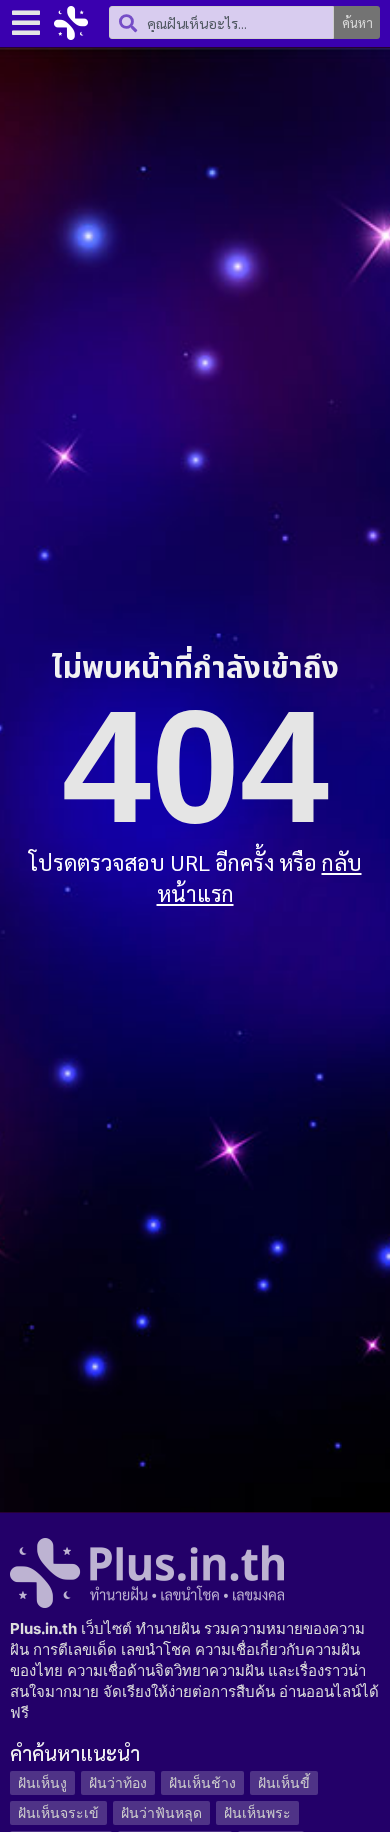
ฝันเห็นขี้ (284, 1782)
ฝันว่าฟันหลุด (161, 1812)
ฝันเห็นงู (42, 1782)
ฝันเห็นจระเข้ (58, 1812)
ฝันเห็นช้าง (202, 1782)
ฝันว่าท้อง (118, 1782)
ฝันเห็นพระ (257, 1812)
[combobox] (221, 22)
